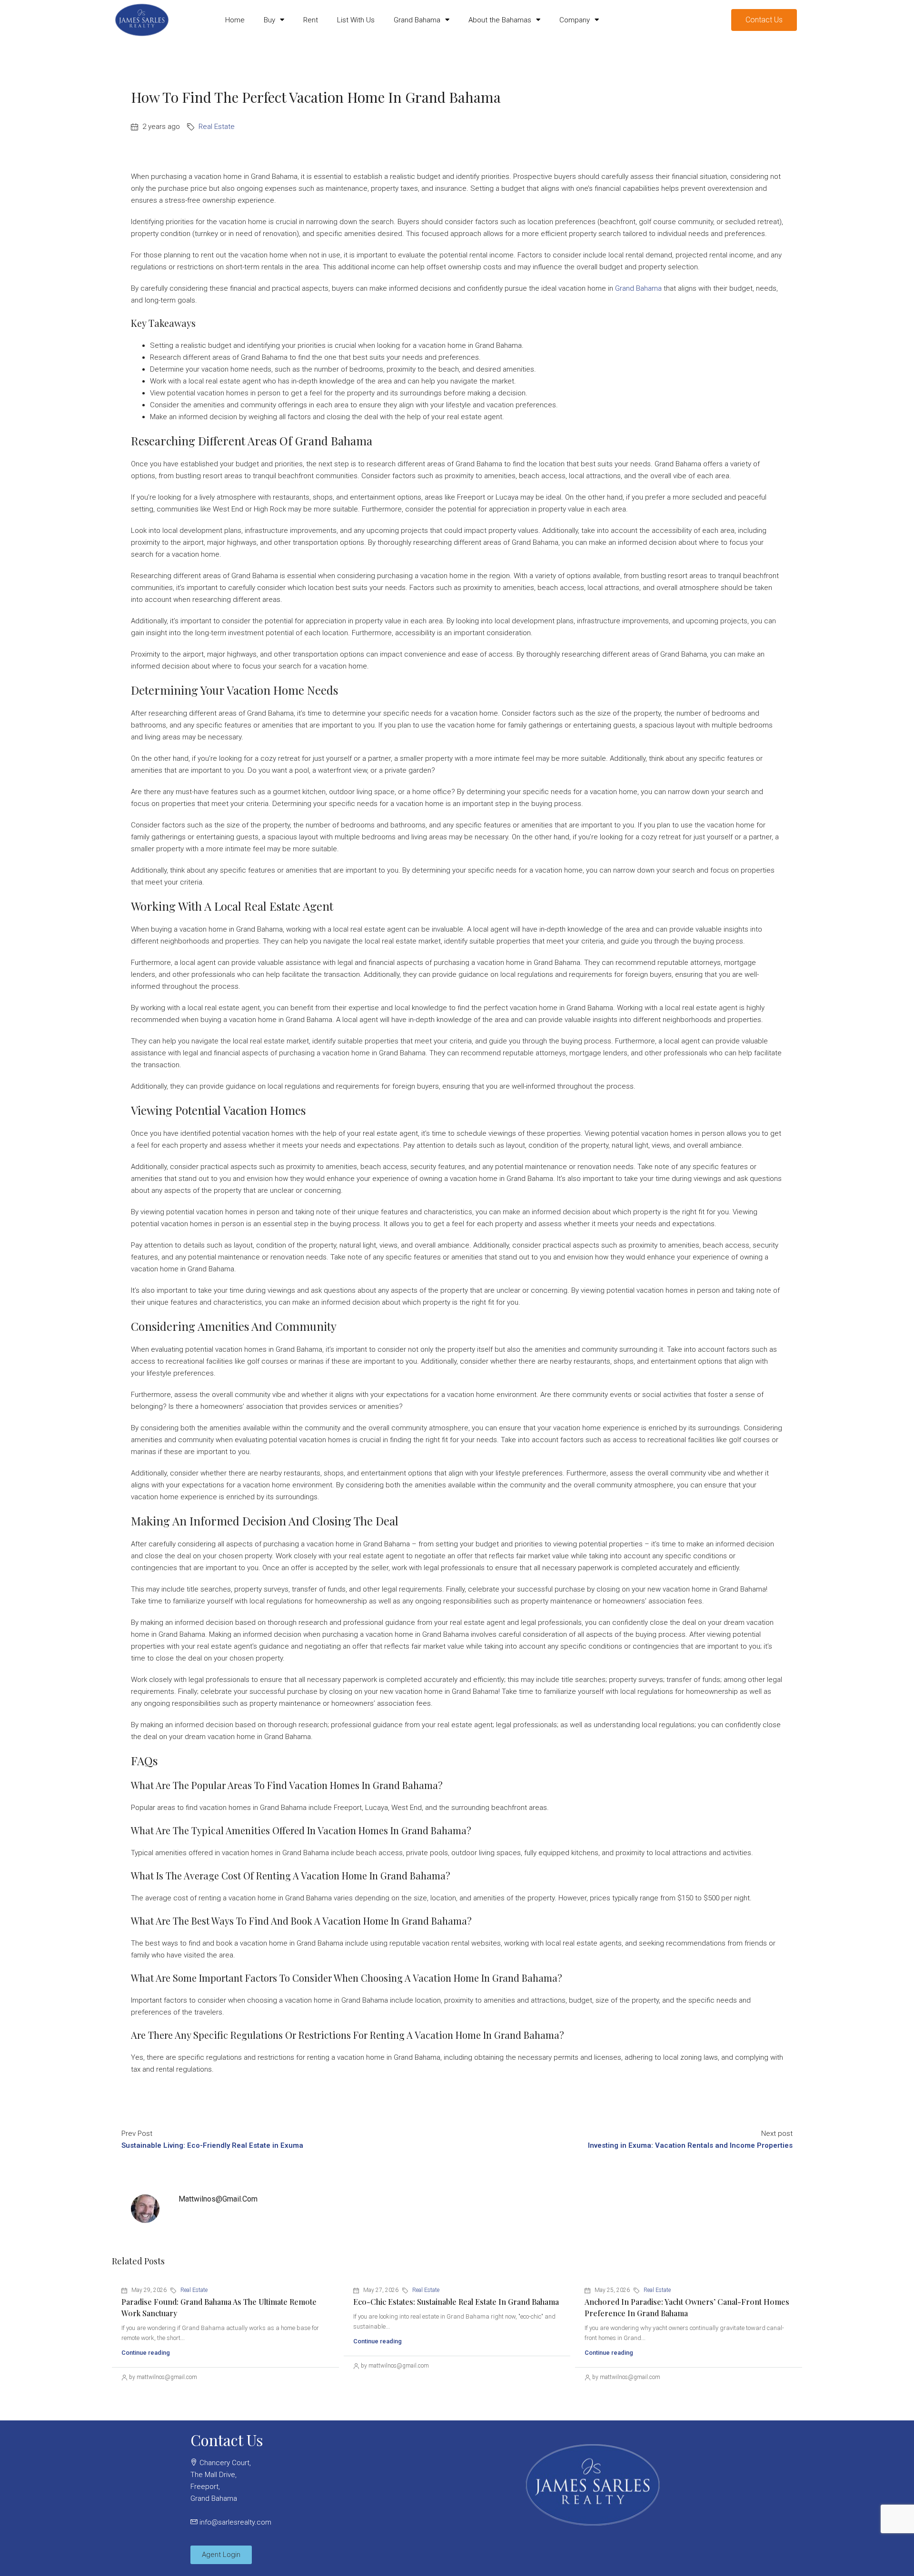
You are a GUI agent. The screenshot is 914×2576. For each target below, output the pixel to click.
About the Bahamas (500, 20)
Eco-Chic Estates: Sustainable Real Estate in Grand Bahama (456, 2302)
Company (575, 20)
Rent (311, 20)
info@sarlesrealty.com (235, 2522)
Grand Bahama (417, 20)
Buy (269, 20)
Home (235, 20)
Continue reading (146, 2353)
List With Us (356, 20)
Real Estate (217, 127)
